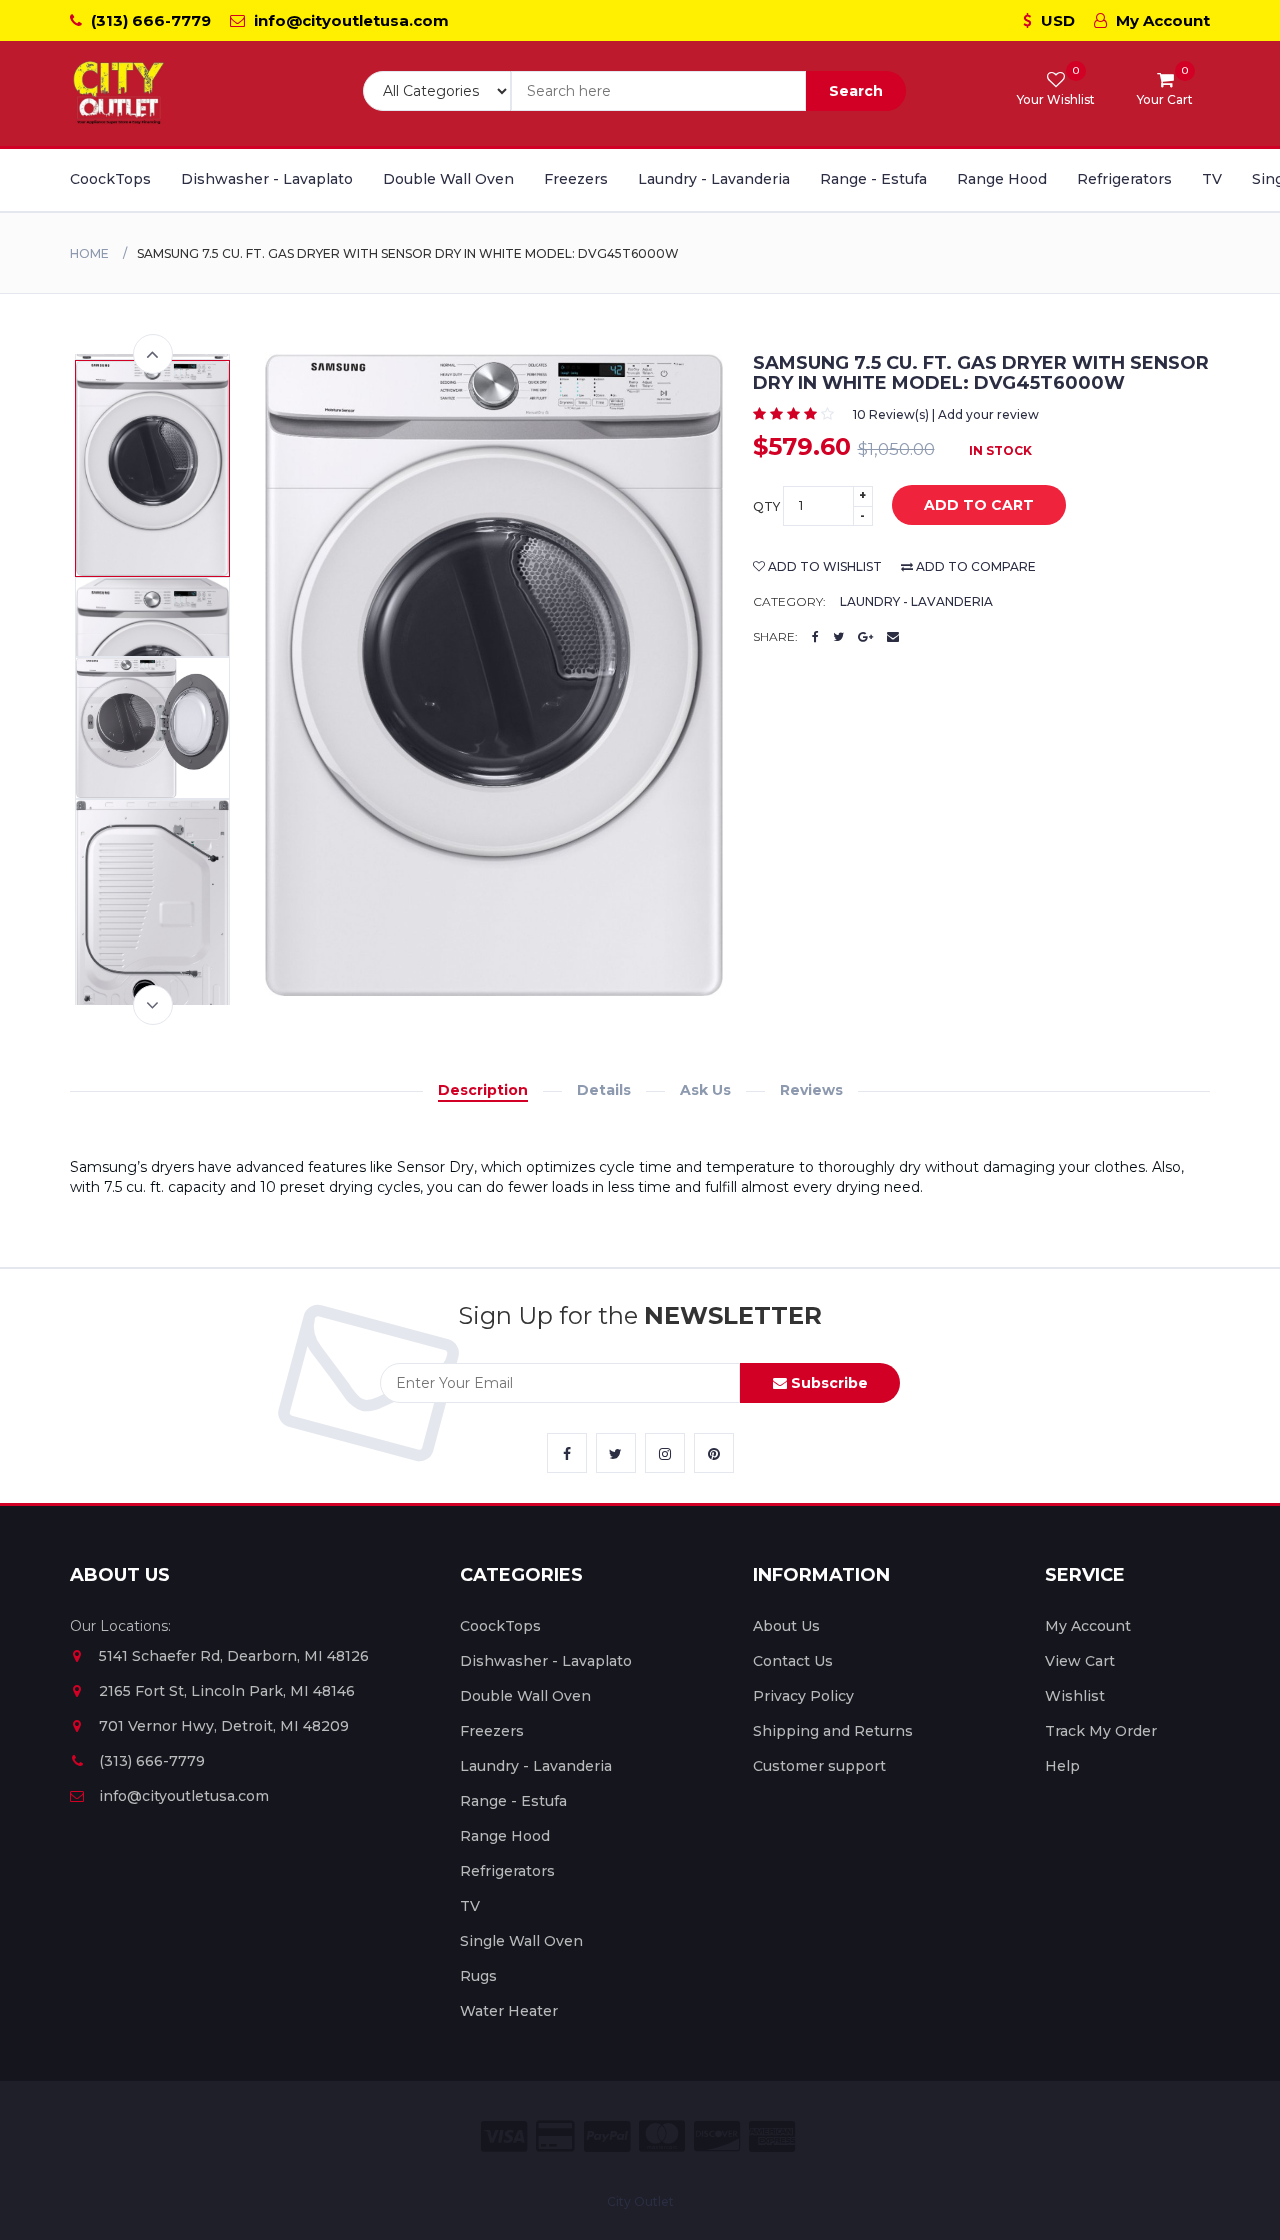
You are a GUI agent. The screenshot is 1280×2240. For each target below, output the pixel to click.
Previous (153, 354)
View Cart (1080, 1661)
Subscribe (827, 1383)
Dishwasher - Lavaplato (267, 179)
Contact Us (793, 1661)
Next (153, 1005)
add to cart (979, 505)
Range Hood (1002, 179)
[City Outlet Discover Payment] (717, 2136)
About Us (786, 1626)
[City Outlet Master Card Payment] (662, 2136)
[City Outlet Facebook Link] (567, 1453)
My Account (1161, 20)
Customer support (819, 1766)
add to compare (974, 566)
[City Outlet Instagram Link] (665, 1453)
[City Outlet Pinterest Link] (714, 1453)
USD (1056, 20)
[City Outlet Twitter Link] (616, 1453)
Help (1062, 1766)
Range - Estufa (873, 179)
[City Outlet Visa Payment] (504, 2136)
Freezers (576, 179)
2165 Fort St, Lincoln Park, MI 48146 (227, 1691)
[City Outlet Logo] (120, 93)
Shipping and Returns (833, 1731)
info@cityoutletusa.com (349, 20)
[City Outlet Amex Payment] (772, 2136)
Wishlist (1075, 1696)
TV (1212, 179)
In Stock (1000, 450)
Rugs (478, 1976)
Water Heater (509, 2011)
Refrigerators (1124, 179)
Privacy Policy (803, 1696)
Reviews (811, 1090)
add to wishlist (823, 566)
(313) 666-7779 (149, 20)
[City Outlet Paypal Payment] (607, 2136)
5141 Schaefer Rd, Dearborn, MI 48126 (234, 1656)
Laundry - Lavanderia (714, 179)
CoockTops (110, 179)
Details (604, 1090)
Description (483, 1090)
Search (856, 91)
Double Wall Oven (448, 179)
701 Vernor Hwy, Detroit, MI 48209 (224, 1726)
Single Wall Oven (521, 1941)
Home (89, 253)
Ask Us (705, 1090)
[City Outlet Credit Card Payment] (555, 2136)
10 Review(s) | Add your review (946, 414)
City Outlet (640, 2201)
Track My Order (1101, 1731)
